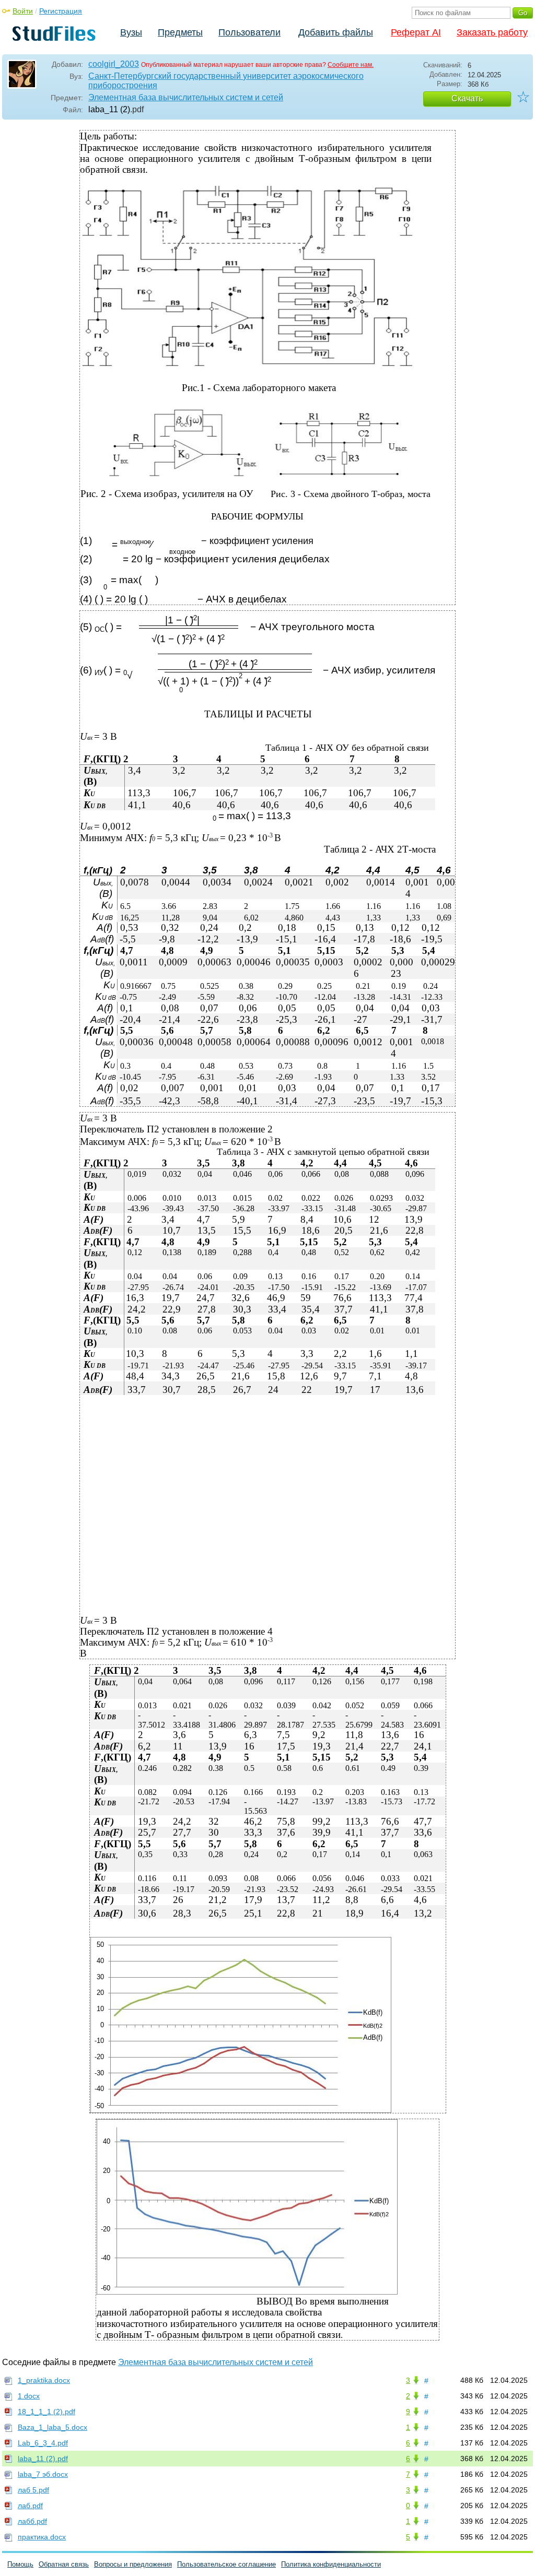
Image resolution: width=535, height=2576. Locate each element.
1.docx (29, 2396)
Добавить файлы (336, 32)
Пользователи (249, 32)
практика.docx (42, 2537)
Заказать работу (492, 32)
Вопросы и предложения (133, 2564)
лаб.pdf (30, 2506)
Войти (23, 11)
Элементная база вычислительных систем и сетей (186, 97)
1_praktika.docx (44, 2380)
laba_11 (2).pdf (43, 2459)
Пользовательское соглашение (226, 2564)
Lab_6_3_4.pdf (43, 2443)
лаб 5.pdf (33, 2490)
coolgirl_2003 (114, 64)
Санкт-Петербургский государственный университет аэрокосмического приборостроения (226, 81)
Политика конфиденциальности (331, 2564)
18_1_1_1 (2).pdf (46, 2412)
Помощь (20, 2564)
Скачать (467, 98)
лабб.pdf (32, 2521)
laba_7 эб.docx (43, 2474)
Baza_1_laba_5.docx (53, 2427)
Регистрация (61, 11)
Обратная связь (64, 2564)
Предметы (180, 32)
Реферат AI (416, 32)
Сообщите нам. (351, 65)
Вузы (131, 32)
